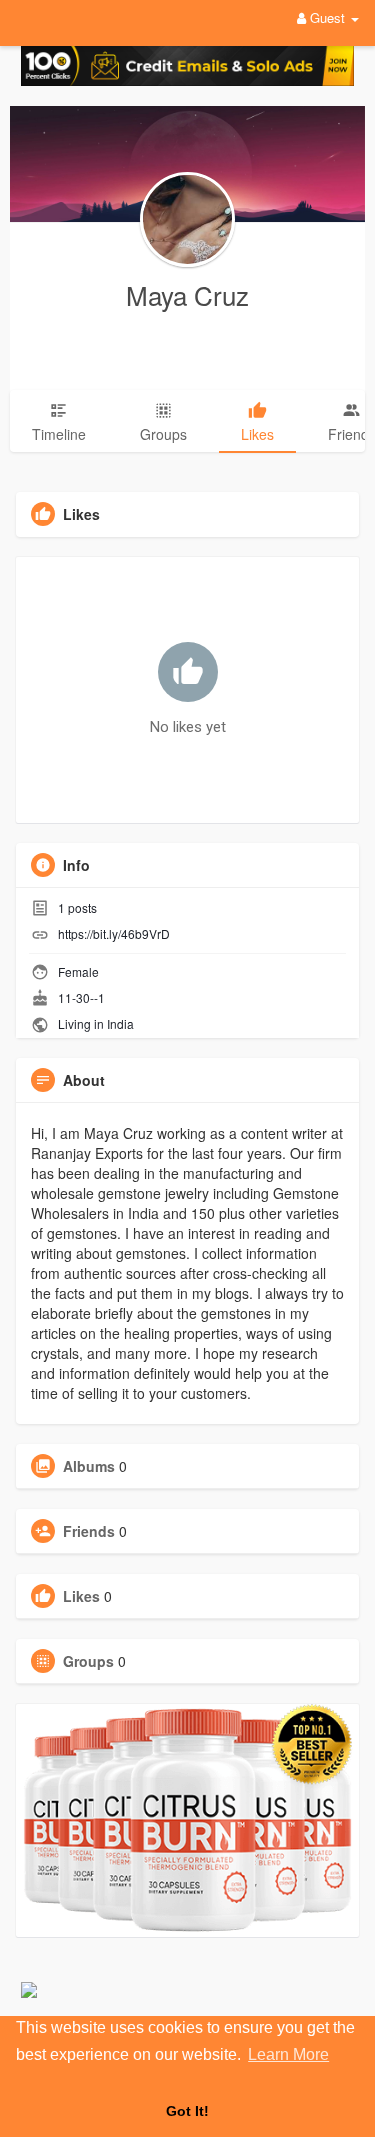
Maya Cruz (187, 294)
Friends (89, 1531)
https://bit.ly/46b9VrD (114, 933)
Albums (89, 1466)
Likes (81, 1596)
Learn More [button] (288, 2054)
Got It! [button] (187, 2111)
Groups (88, 1661)
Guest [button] (327, 17)
